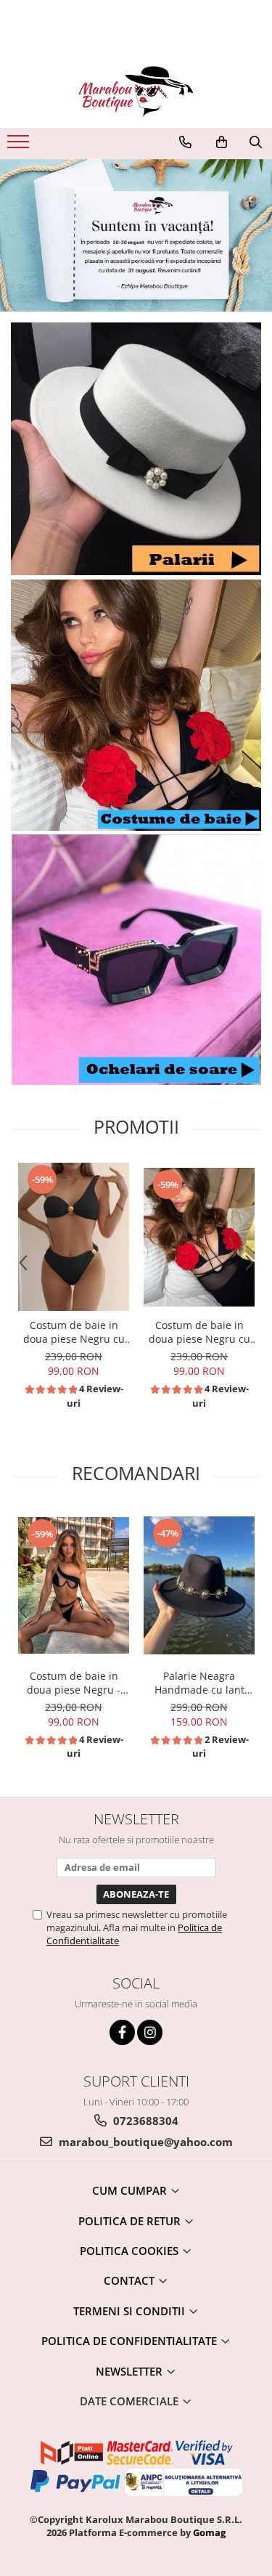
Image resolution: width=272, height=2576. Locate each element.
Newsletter (131, 2371)
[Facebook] (122, 2032)
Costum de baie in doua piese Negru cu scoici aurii (74, 1332)
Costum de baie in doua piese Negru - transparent (74, 1683)
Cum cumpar (131, 2190)
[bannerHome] (136, 236)
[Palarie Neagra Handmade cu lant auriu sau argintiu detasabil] (199, 1585)
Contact (131, 2280)
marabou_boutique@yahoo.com (144, 2142)
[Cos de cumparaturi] (222, 142)
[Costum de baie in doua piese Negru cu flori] (199, 1237)
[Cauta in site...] (256, 142)
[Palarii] (136, 449)
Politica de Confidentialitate (131, 2341)
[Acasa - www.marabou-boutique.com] (136, 92)
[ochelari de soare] (136, 960)
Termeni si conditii (131, 2311)
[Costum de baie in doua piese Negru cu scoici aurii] (74, 1237)
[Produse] (20, 146)
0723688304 (144, 2121)
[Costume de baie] (136, 705)
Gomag (208, 2532)
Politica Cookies (131, 2251)
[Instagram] (150, 2032)
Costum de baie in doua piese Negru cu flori (199, 1332)
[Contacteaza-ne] (185, 142)
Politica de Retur (131, 2221)
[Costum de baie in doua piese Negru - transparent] (74, 1585)
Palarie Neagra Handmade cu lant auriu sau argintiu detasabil (199, 1683)
